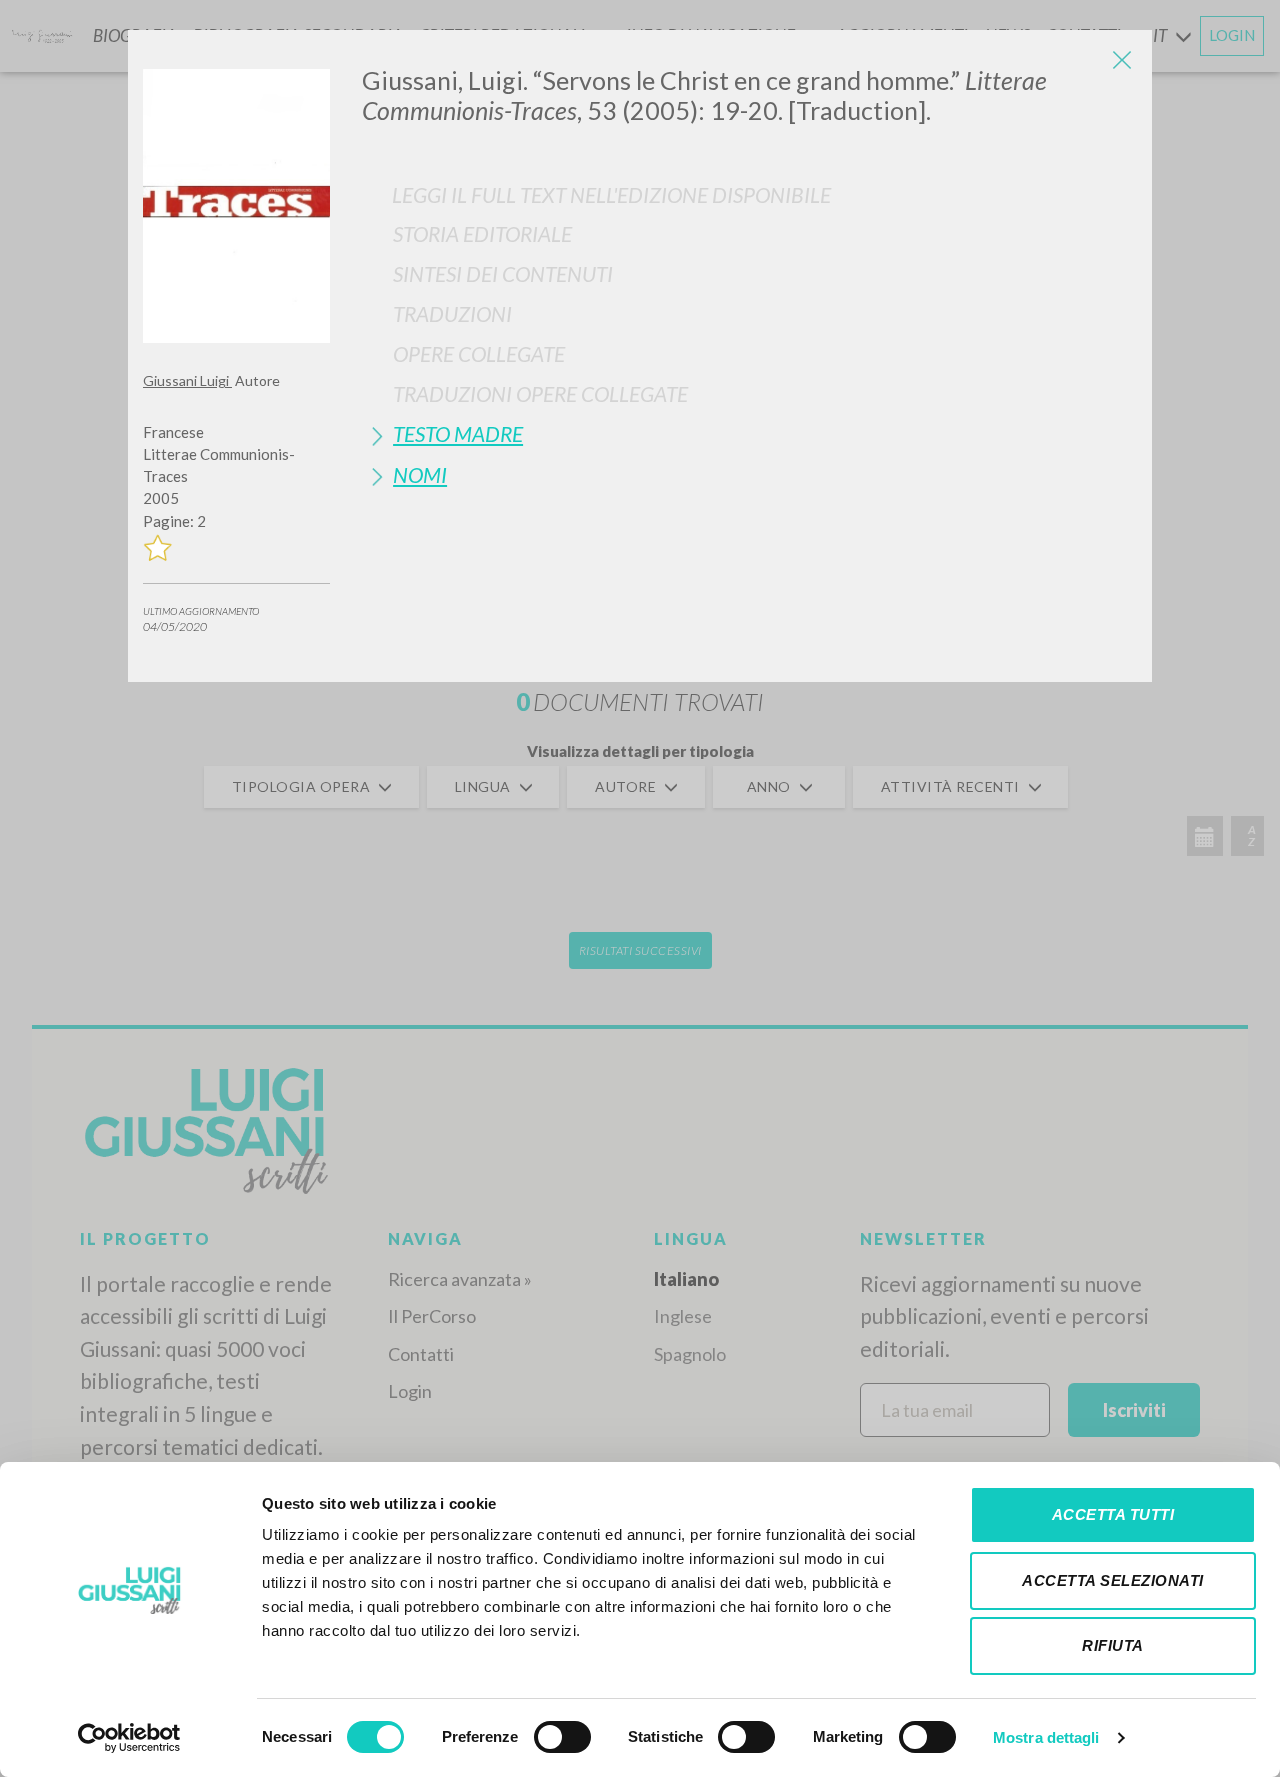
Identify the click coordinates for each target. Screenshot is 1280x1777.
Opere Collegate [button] (479, 353)
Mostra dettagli (1046, 1737)
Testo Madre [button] (458, 433)
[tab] (749, 233)
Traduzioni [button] (452, 313)
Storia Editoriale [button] (482, 233)
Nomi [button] (420, 474)
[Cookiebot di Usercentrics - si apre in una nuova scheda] (129, 1738)
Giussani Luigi (187, 380)
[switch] (562, 1737)
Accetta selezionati (1113, 1580)
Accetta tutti (1113, 1514)
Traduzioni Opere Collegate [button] (540, 393)
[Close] (1122, 60)
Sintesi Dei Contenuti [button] (503, 273)
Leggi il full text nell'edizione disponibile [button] (611, 194)
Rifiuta (1113, 1645)
